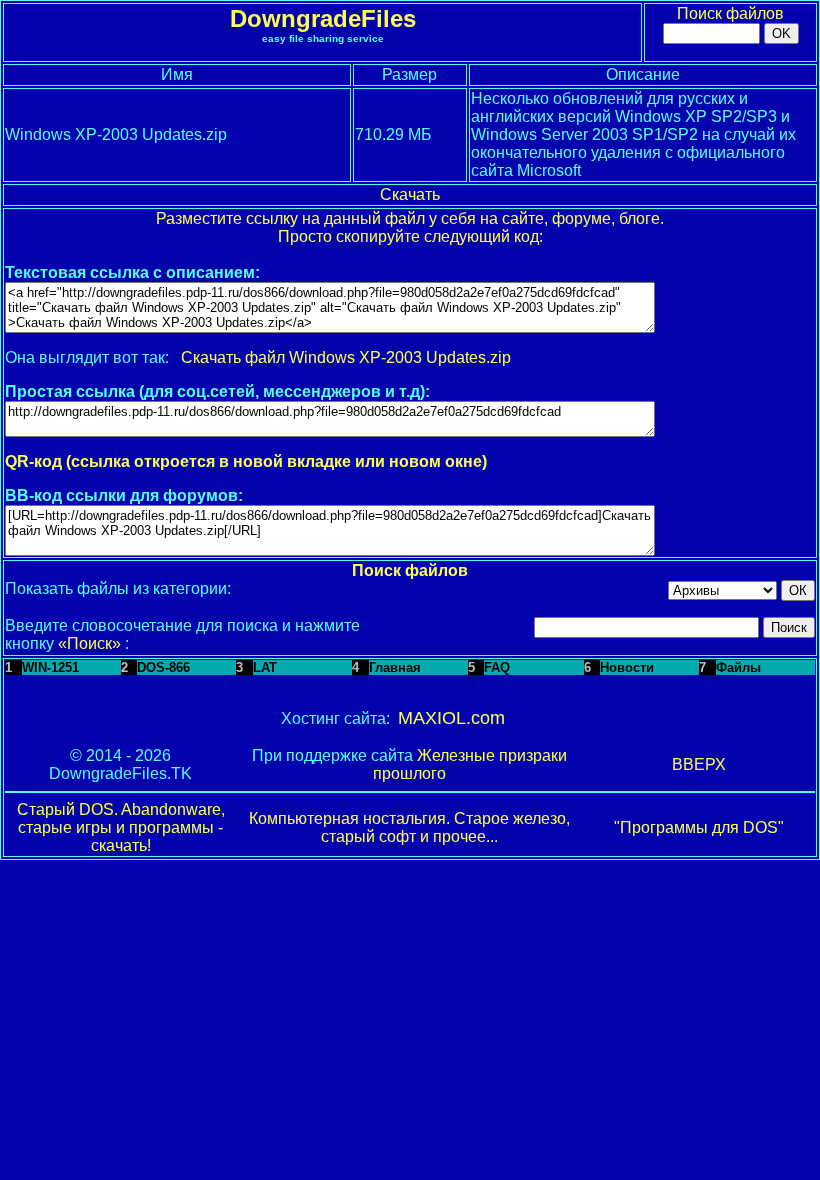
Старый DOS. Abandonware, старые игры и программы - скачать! (121, 827)
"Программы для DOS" (699, 827)
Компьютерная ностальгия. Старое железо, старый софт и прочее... (409, 827)
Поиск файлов (730, 13)
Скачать (410, 194)
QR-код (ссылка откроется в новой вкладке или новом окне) (246, 461)
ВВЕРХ (699, 764)
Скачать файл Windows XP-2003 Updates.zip (346, 357)
